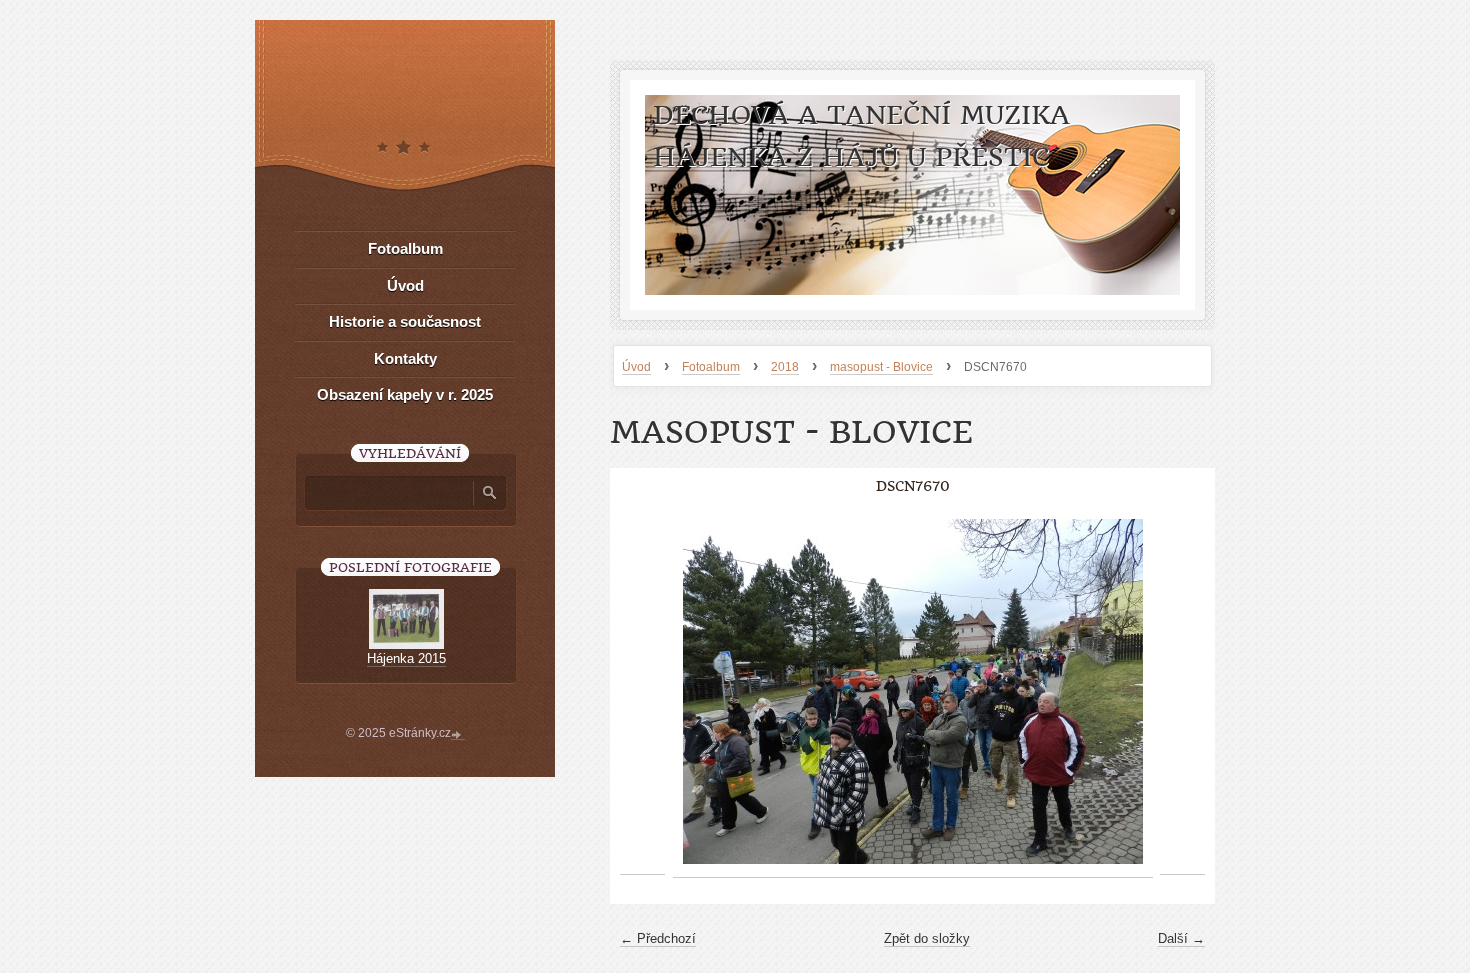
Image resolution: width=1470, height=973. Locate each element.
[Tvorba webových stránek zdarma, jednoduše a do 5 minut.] (458, 735)
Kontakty (405, 358)
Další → (1181, 938)
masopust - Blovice (881, 367)
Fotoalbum (711, 367)
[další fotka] (1182, 692)
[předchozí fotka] (642, 692)
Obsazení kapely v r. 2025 (405, 394)
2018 (785, 367)
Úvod (636, 367)
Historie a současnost (405, 321)
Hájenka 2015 (406, 658)
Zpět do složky (927, 938)
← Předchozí (658, 938)
